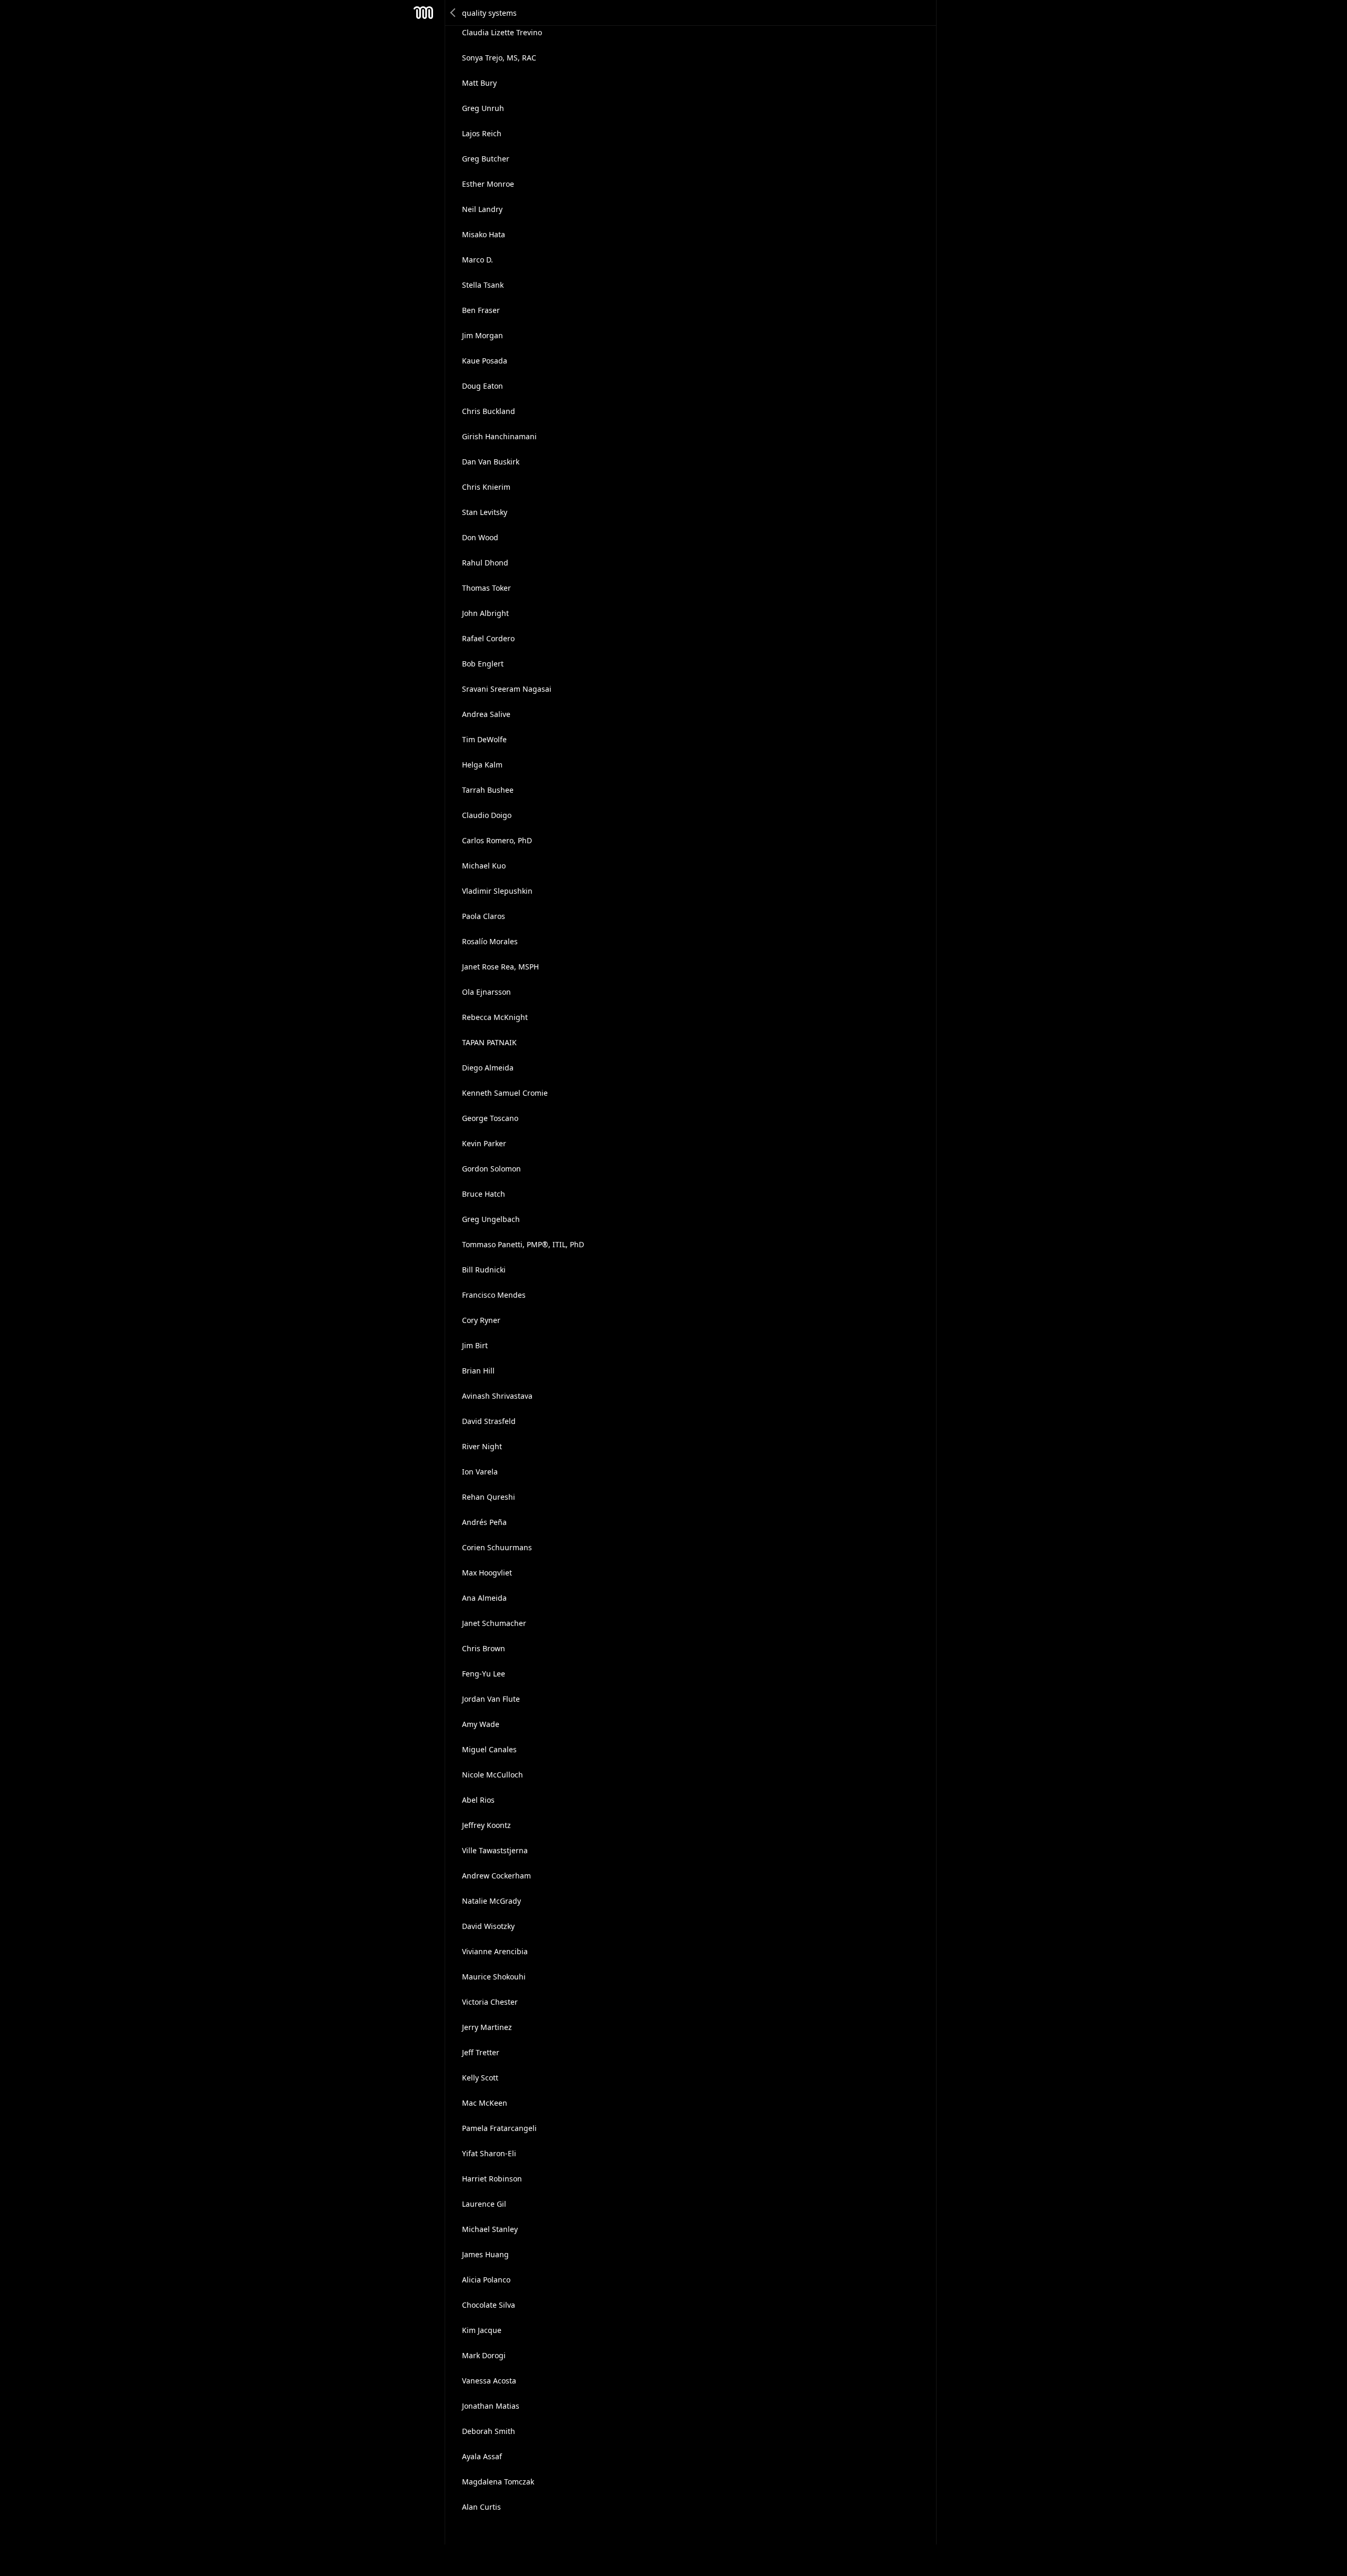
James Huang (485, 2254)
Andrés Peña (484, 1522)
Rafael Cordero (488, 638)
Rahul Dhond (485, 563)
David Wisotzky (488, 1926)
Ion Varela (480, 1472)
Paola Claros (484, 916)
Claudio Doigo (487, 815)
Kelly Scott (480, 2078)
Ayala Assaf (482, 2456)
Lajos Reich (482, 133)
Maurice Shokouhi (494, 1977)
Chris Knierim (486, 487)
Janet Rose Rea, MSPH (500, 967)
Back (454, 13)
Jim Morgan (482, 335)
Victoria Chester (490, 2002)
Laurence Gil (484, 2204)
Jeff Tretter (481, 2052)
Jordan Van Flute (491, 1699)
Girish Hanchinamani (499, 436)
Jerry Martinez (487, 2027)
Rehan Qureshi (489, 1497)
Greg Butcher (486, 159)
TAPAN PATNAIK (489, 1042)
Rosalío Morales (490, 941)
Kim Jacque (482, 2330)
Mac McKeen (485, 2103)
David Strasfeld (489, 1421)
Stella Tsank (483, 285)
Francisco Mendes (494, 1295)
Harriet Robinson (492, 2179)
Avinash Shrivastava (497, 1396)
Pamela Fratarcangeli (499, 2128)
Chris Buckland (489, 411)
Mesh (424, 13)
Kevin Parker (484, 1143)
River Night (482, 1446)
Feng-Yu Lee (484, 1674)
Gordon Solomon (491, 1169)
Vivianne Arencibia (495, 1951)
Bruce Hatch (484, 1194)
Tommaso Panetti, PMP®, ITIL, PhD (523, 1244)
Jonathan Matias (491, 2406)
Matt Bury (479, 83)
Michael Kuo (484, 866)
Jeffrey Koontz (486, 1825)
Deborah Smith (489, 2431)
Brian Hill (478, 1371)
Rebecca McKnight (495, 1017)
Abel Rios (478, 1800)
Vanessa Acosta (489, 2381)
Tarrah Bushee (488, 790)
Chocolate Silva (489, 2305)
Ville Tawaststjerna (495, 1850)
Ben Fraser (481, 310)
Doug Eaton (482, 386)
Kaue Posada (485, 361)
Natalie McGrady (491, 1901)
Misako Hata (484, 234)
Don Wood (480, 537)
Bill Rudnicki (484, 1270)
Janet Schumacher (494, 1623)
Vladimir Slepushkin (497, 891)
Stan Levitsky (485, 512)
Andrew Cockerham (496, 1876)
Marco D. (478, 260)
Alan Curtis (481, 2507)
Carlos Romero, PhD (497, 840)
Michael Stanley (490, 2229)
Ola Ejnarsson (486, 992)
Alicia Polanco (486, 2280)
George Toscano (490, 1118)
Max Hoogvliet (487, 1573)
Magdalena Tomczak (498, 2482)
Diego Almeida (488, 1068)
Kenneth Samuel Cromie (505, 1093)
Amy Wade (481, 1724)
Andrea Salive (486, 714)
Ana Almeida (484, 1598)
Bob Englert (483, 664)
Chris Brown (484, 1648)
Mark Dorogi (484, 2355)
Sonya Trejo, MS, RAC (499, 58)
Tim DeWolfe (484, 739)
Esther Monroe (488, 184)
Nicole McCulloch (492, 1775)
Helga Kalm (482, 765)
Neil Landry (482, 209)
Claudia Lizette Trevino (502, 32)
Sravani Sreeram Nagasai (507, 689)
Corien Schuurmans (497, 1547)
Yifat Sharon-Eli (489, 2153)
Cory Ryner (481, 1320)
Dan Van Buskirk (491, 462)
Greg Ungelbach (491, 1219)
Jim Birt (475, 1345)
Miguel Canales (489, 1749)
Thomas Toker (486, 588)
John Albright (485, 613)
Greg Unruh (483, 108)
